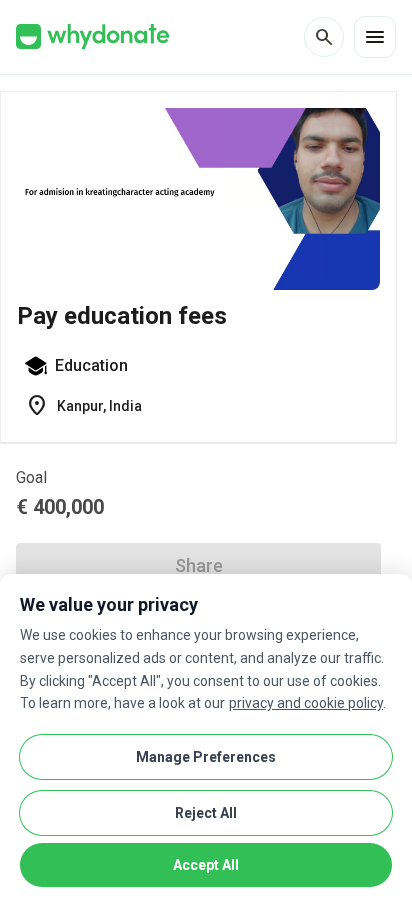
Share (199, 565)
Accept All (206, 865)
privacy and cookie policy (306, 703)
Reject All (206, 813)
